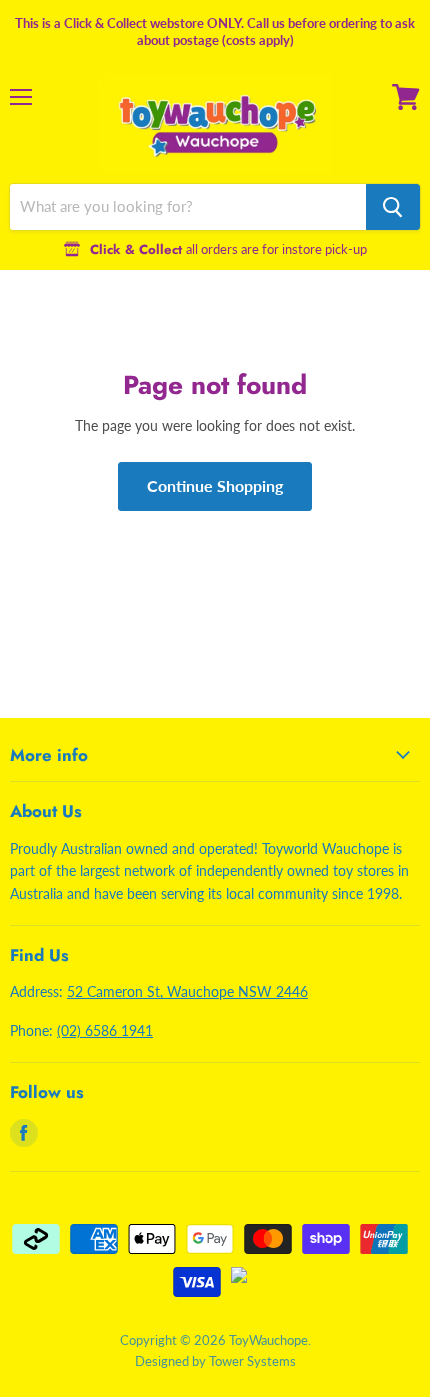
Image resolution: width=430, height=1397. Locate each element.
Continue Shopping (215, 485)
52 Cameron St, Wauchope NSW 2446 (187, 991)
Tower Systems (252, 1361)
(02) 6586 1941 (105, 1030)
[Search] (393, 207)
